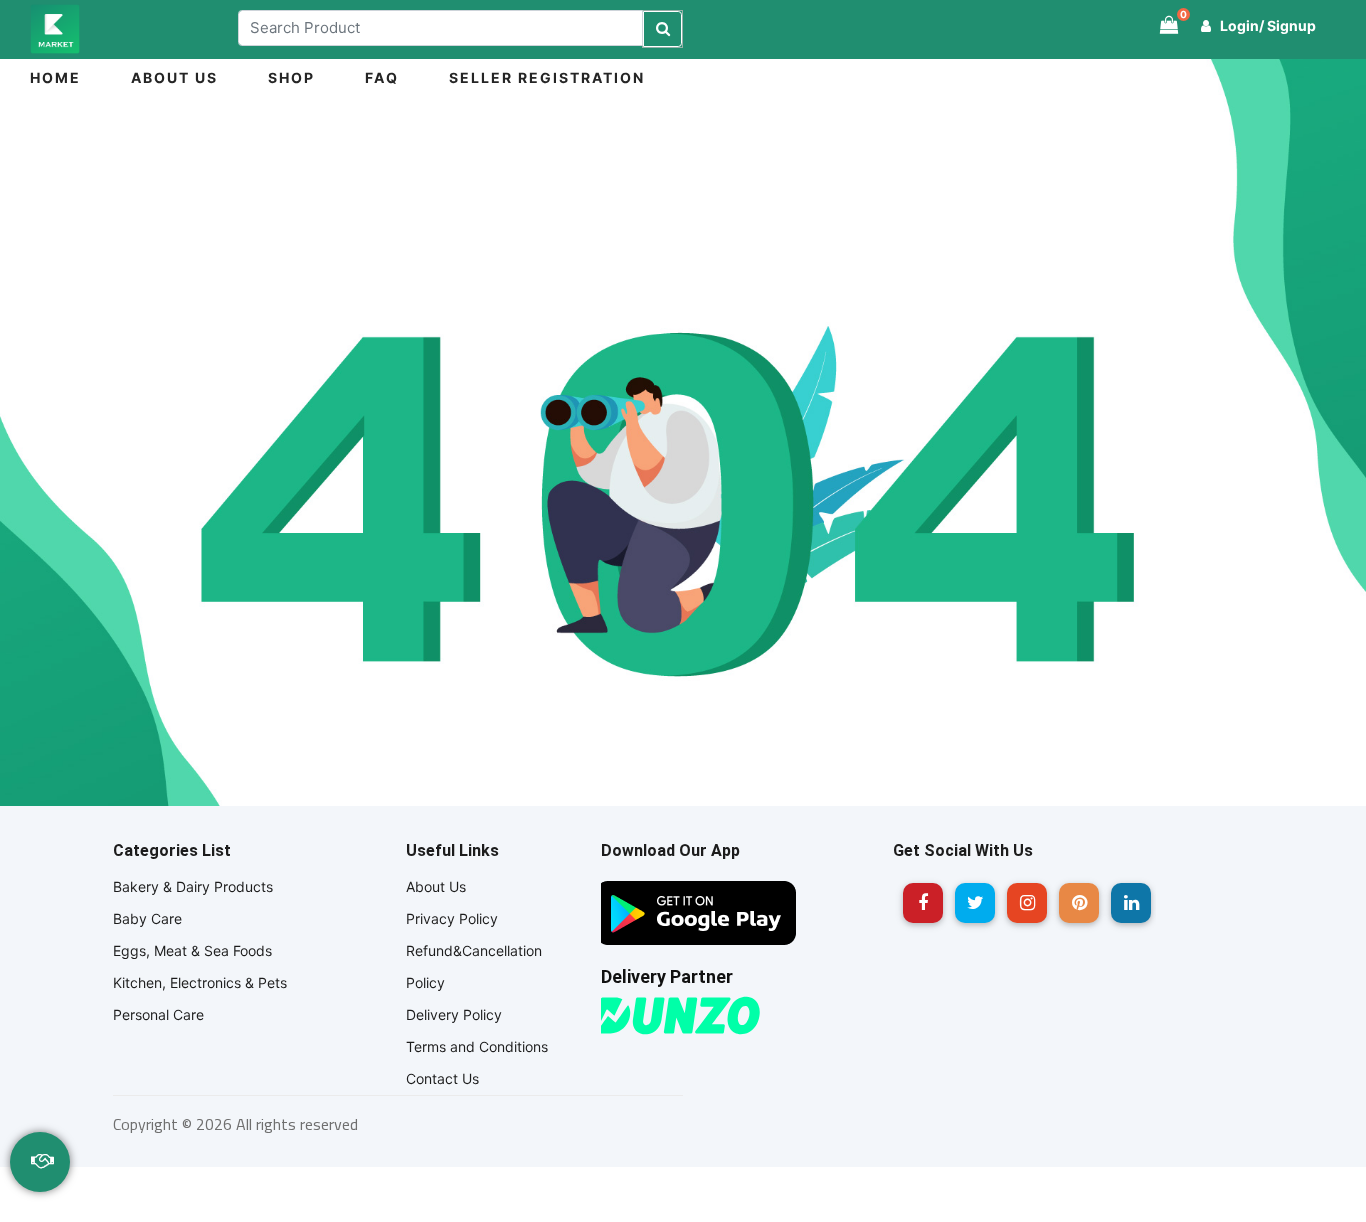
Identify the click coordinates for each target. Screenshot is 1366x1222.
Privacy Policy (452, 918)
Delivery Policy (454, 1014)
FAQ (382, 77)
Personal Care (158, 1014)
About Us (174, 77)
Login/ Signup (1266, 25)
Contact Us (442, 1078)
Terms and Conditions (477, 1046)
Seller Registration (547, 77)
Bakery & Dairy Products (193, 886)
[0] (1169, 25)
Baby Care (147, 918)
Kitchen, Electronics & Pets (200, 982)
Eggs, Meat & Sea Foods (192, 950)
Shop (291, 77)
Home (55, 77)
